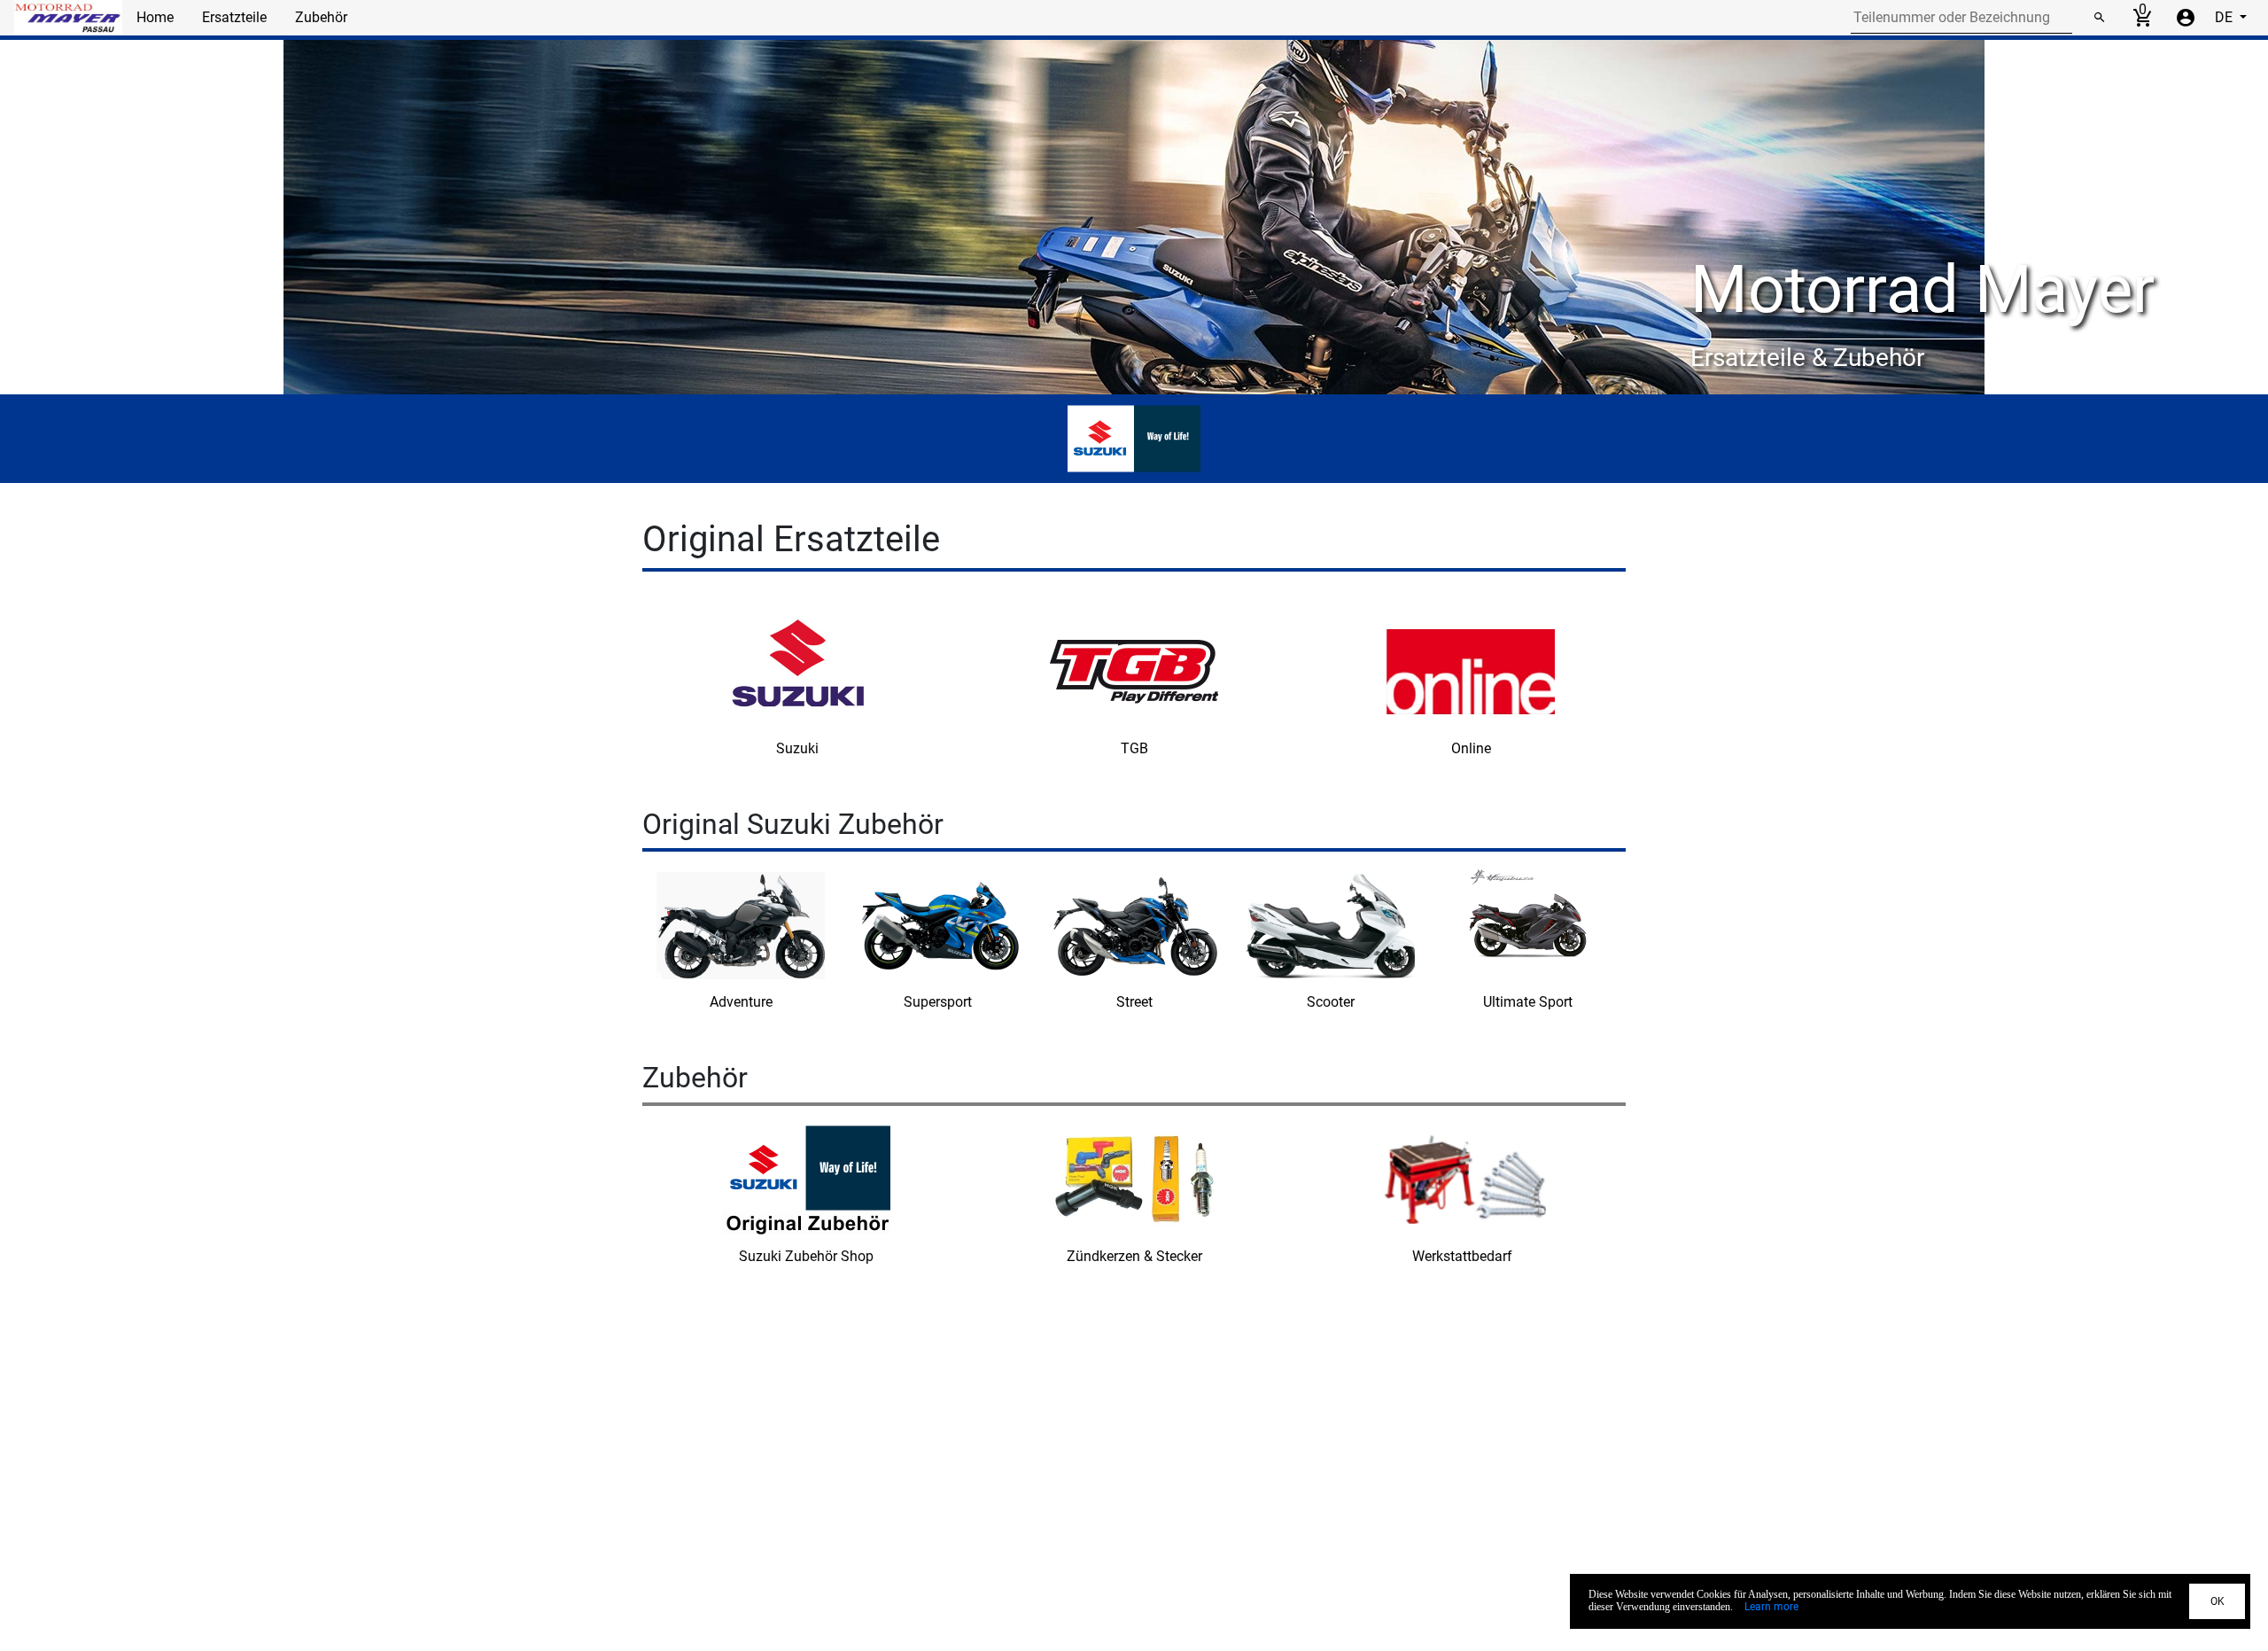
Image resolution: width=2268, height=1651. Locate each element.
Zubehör (321, 17)
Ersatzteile (234, 17)
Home (155, 17)
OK (2218, 1601)
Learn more (1771, 1607)
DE (2225, 17)
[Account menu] (2186, 18)
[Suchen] (2099, 18)
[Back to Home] (68, 18)
